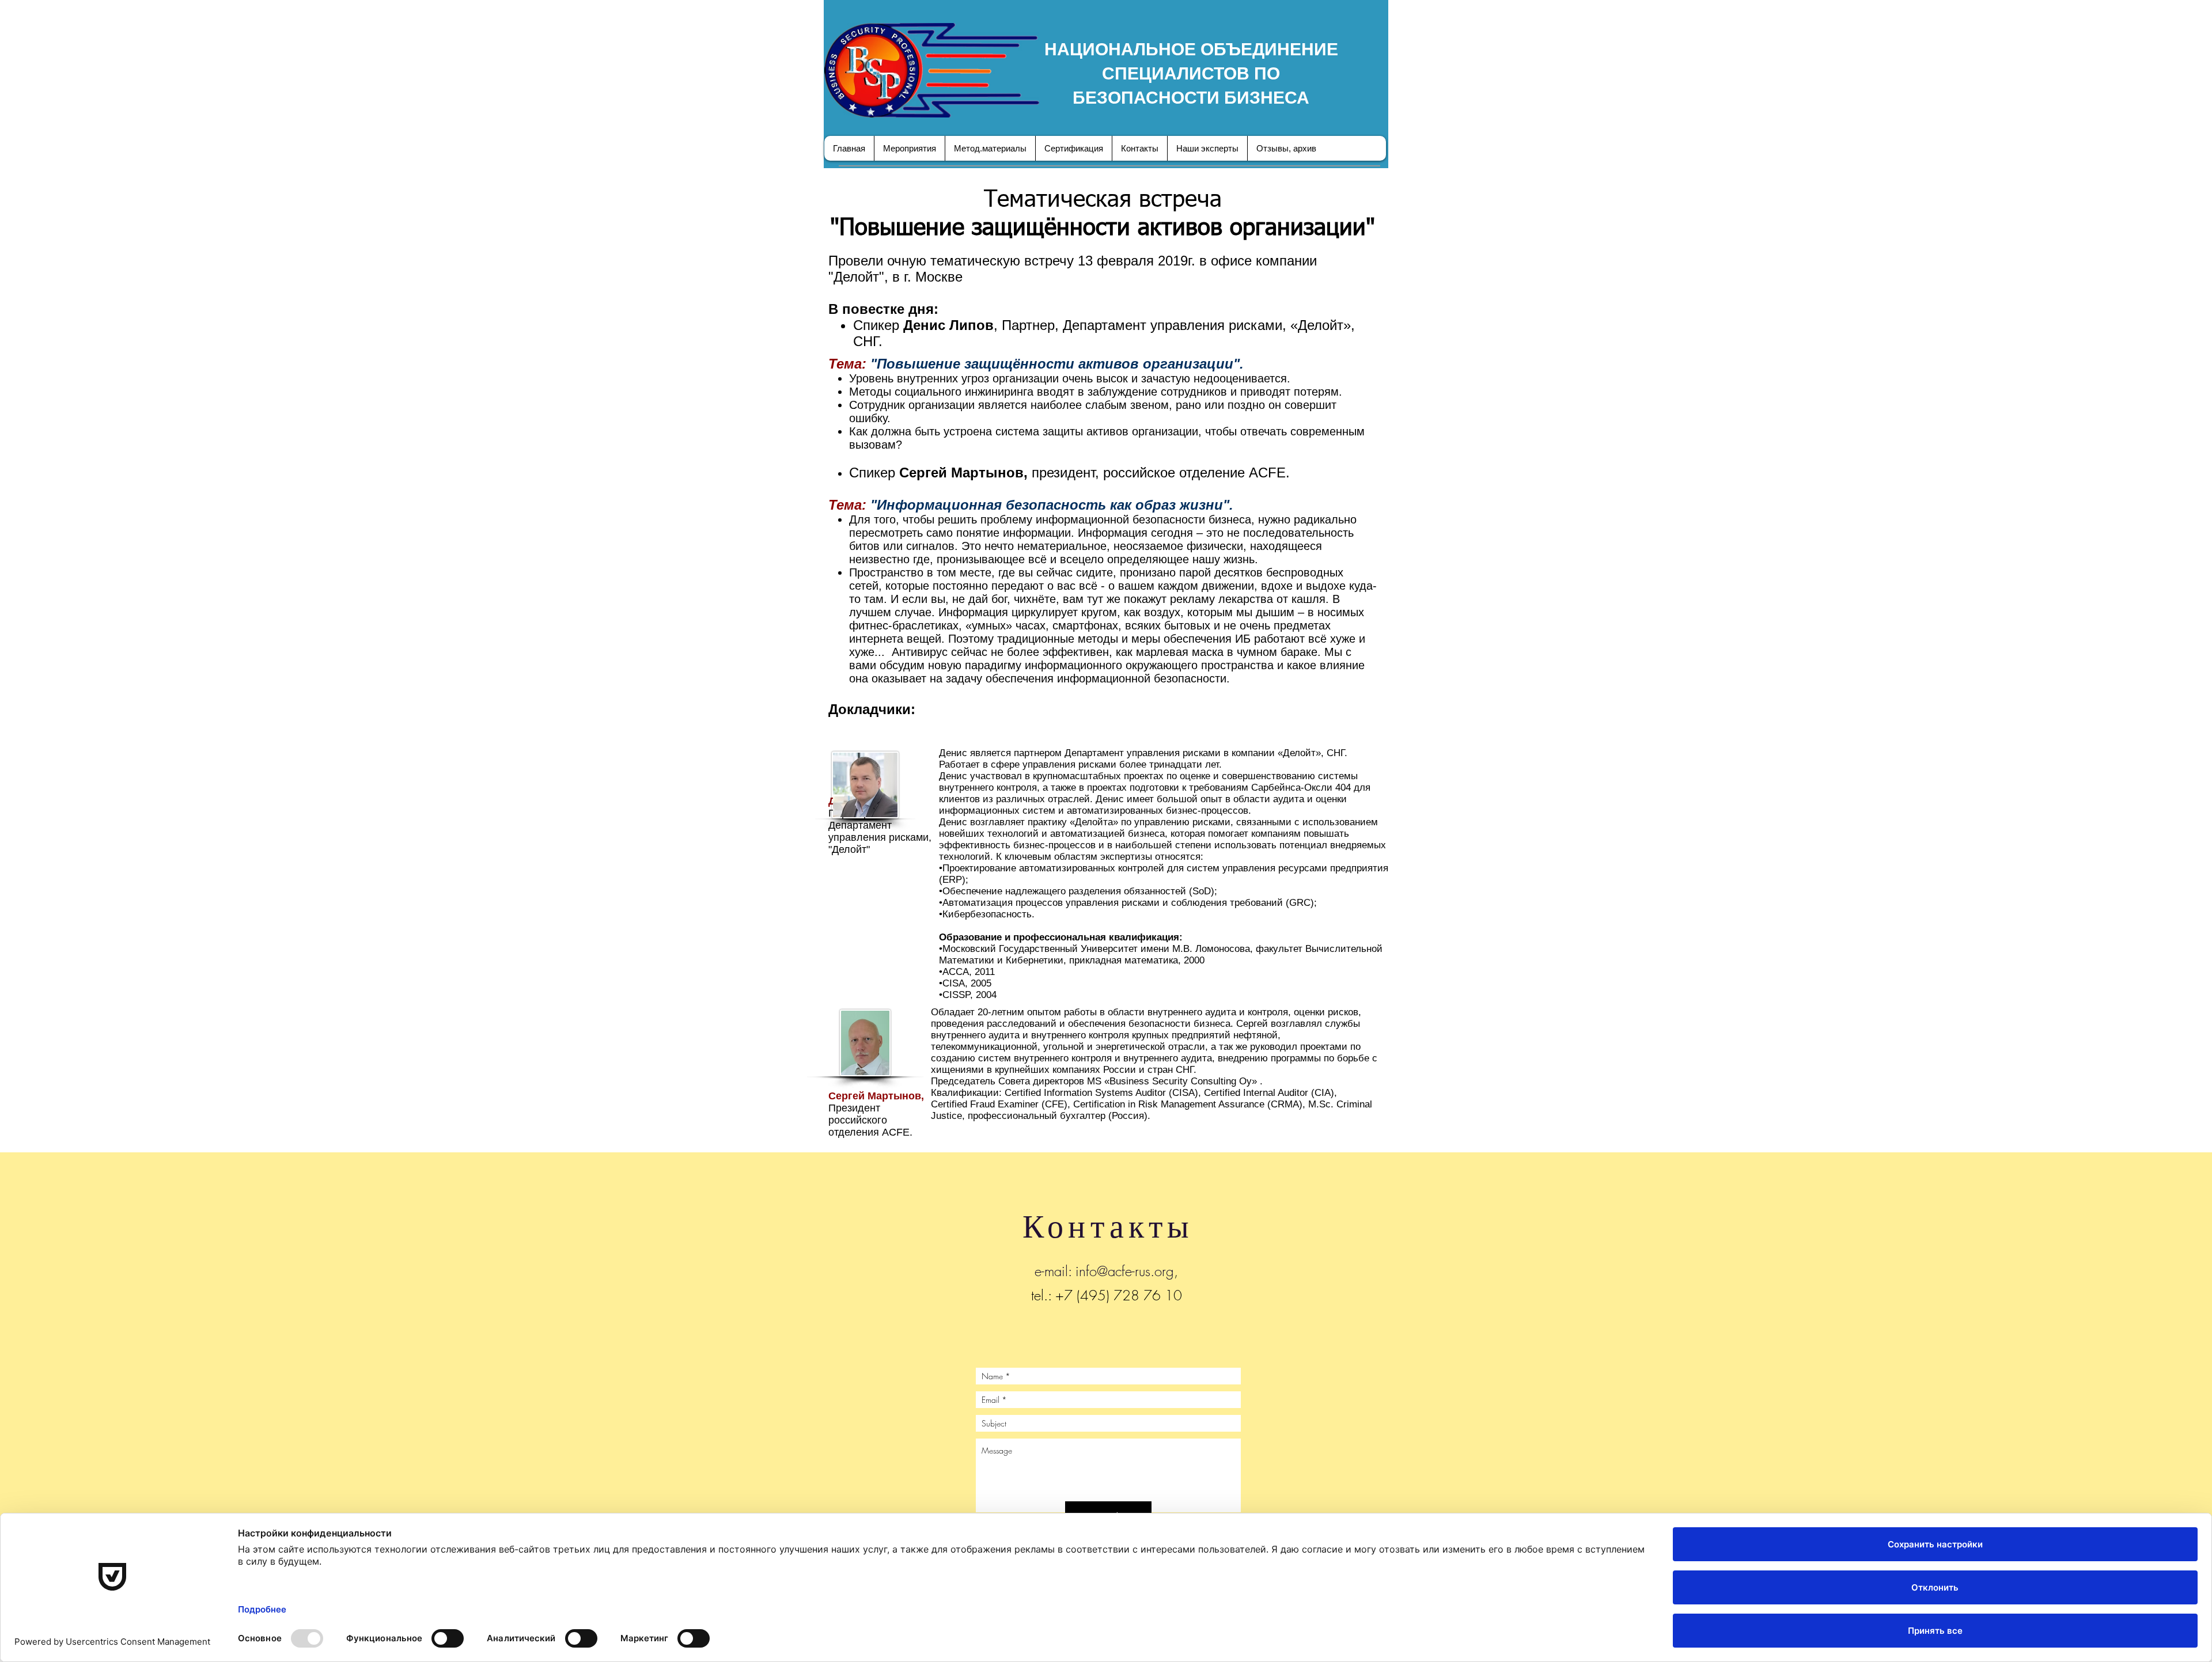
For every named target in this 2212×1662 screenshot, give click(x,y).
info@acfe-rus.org (1125, 1271)
